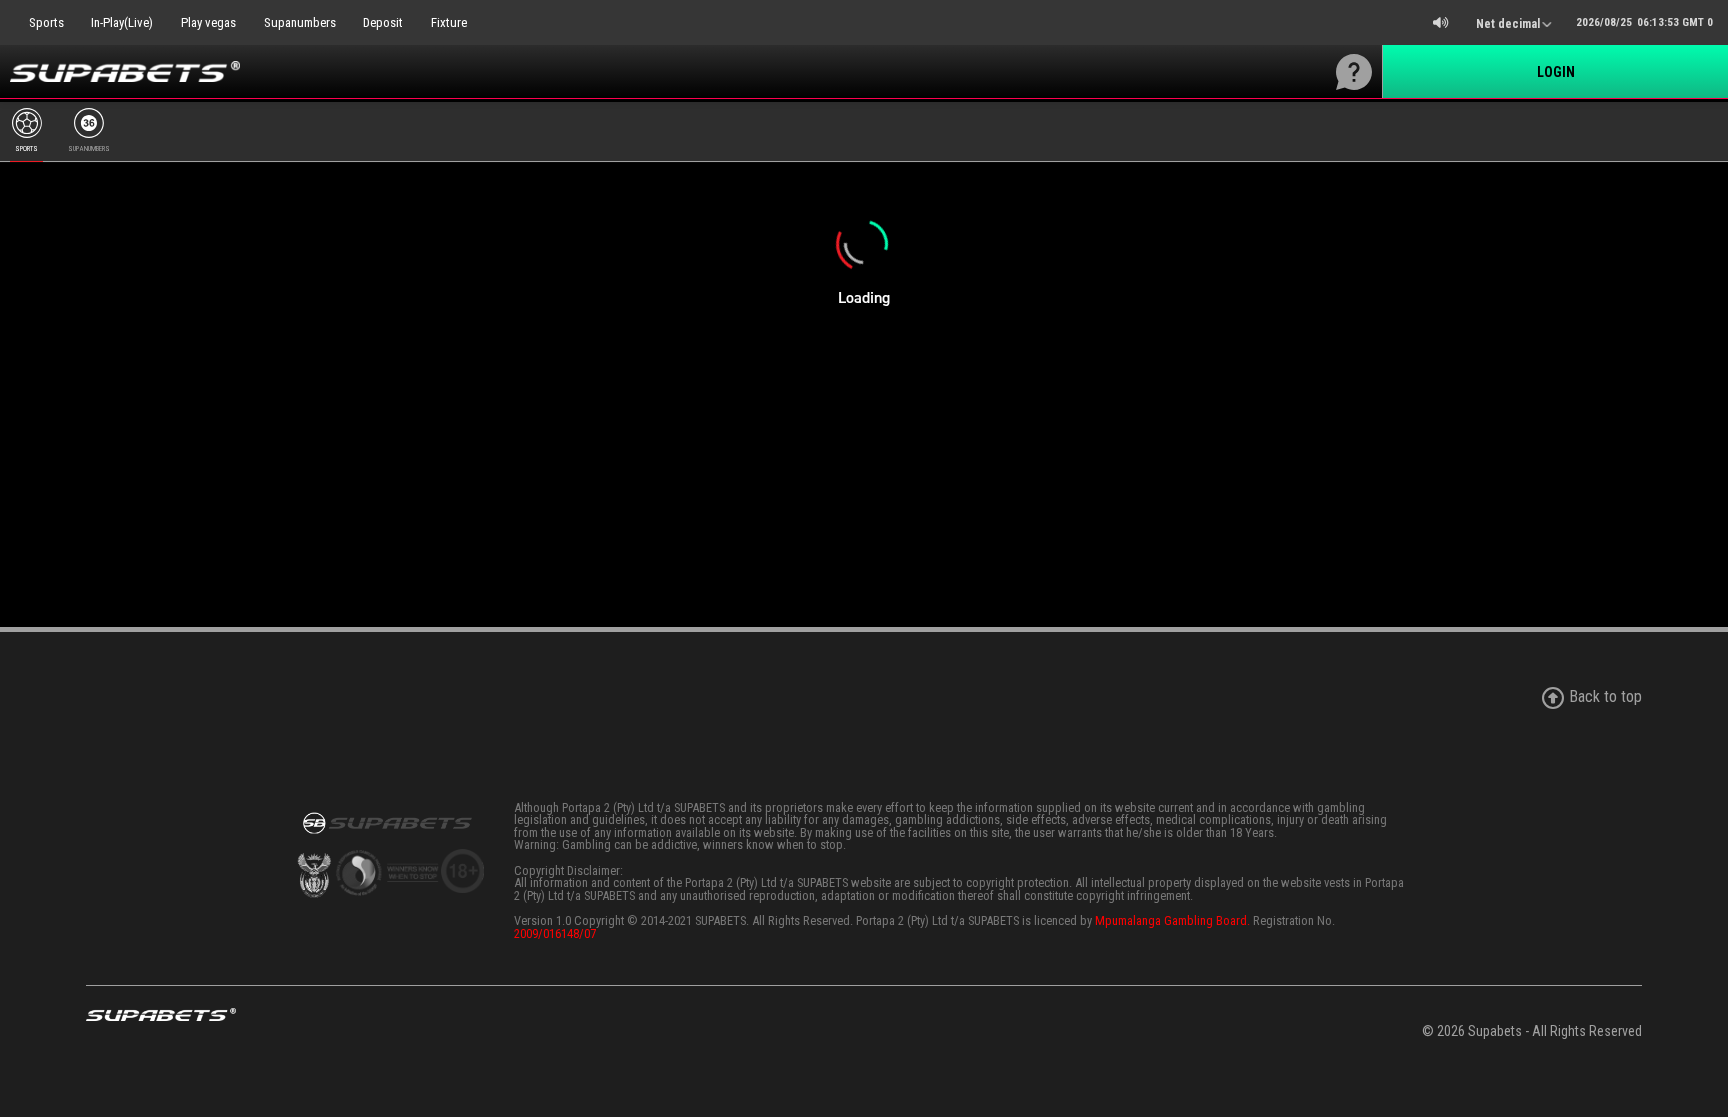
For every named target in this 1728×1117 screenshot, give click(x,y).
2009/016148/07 (555, 933)
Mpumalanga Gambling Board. (1172, 920)
